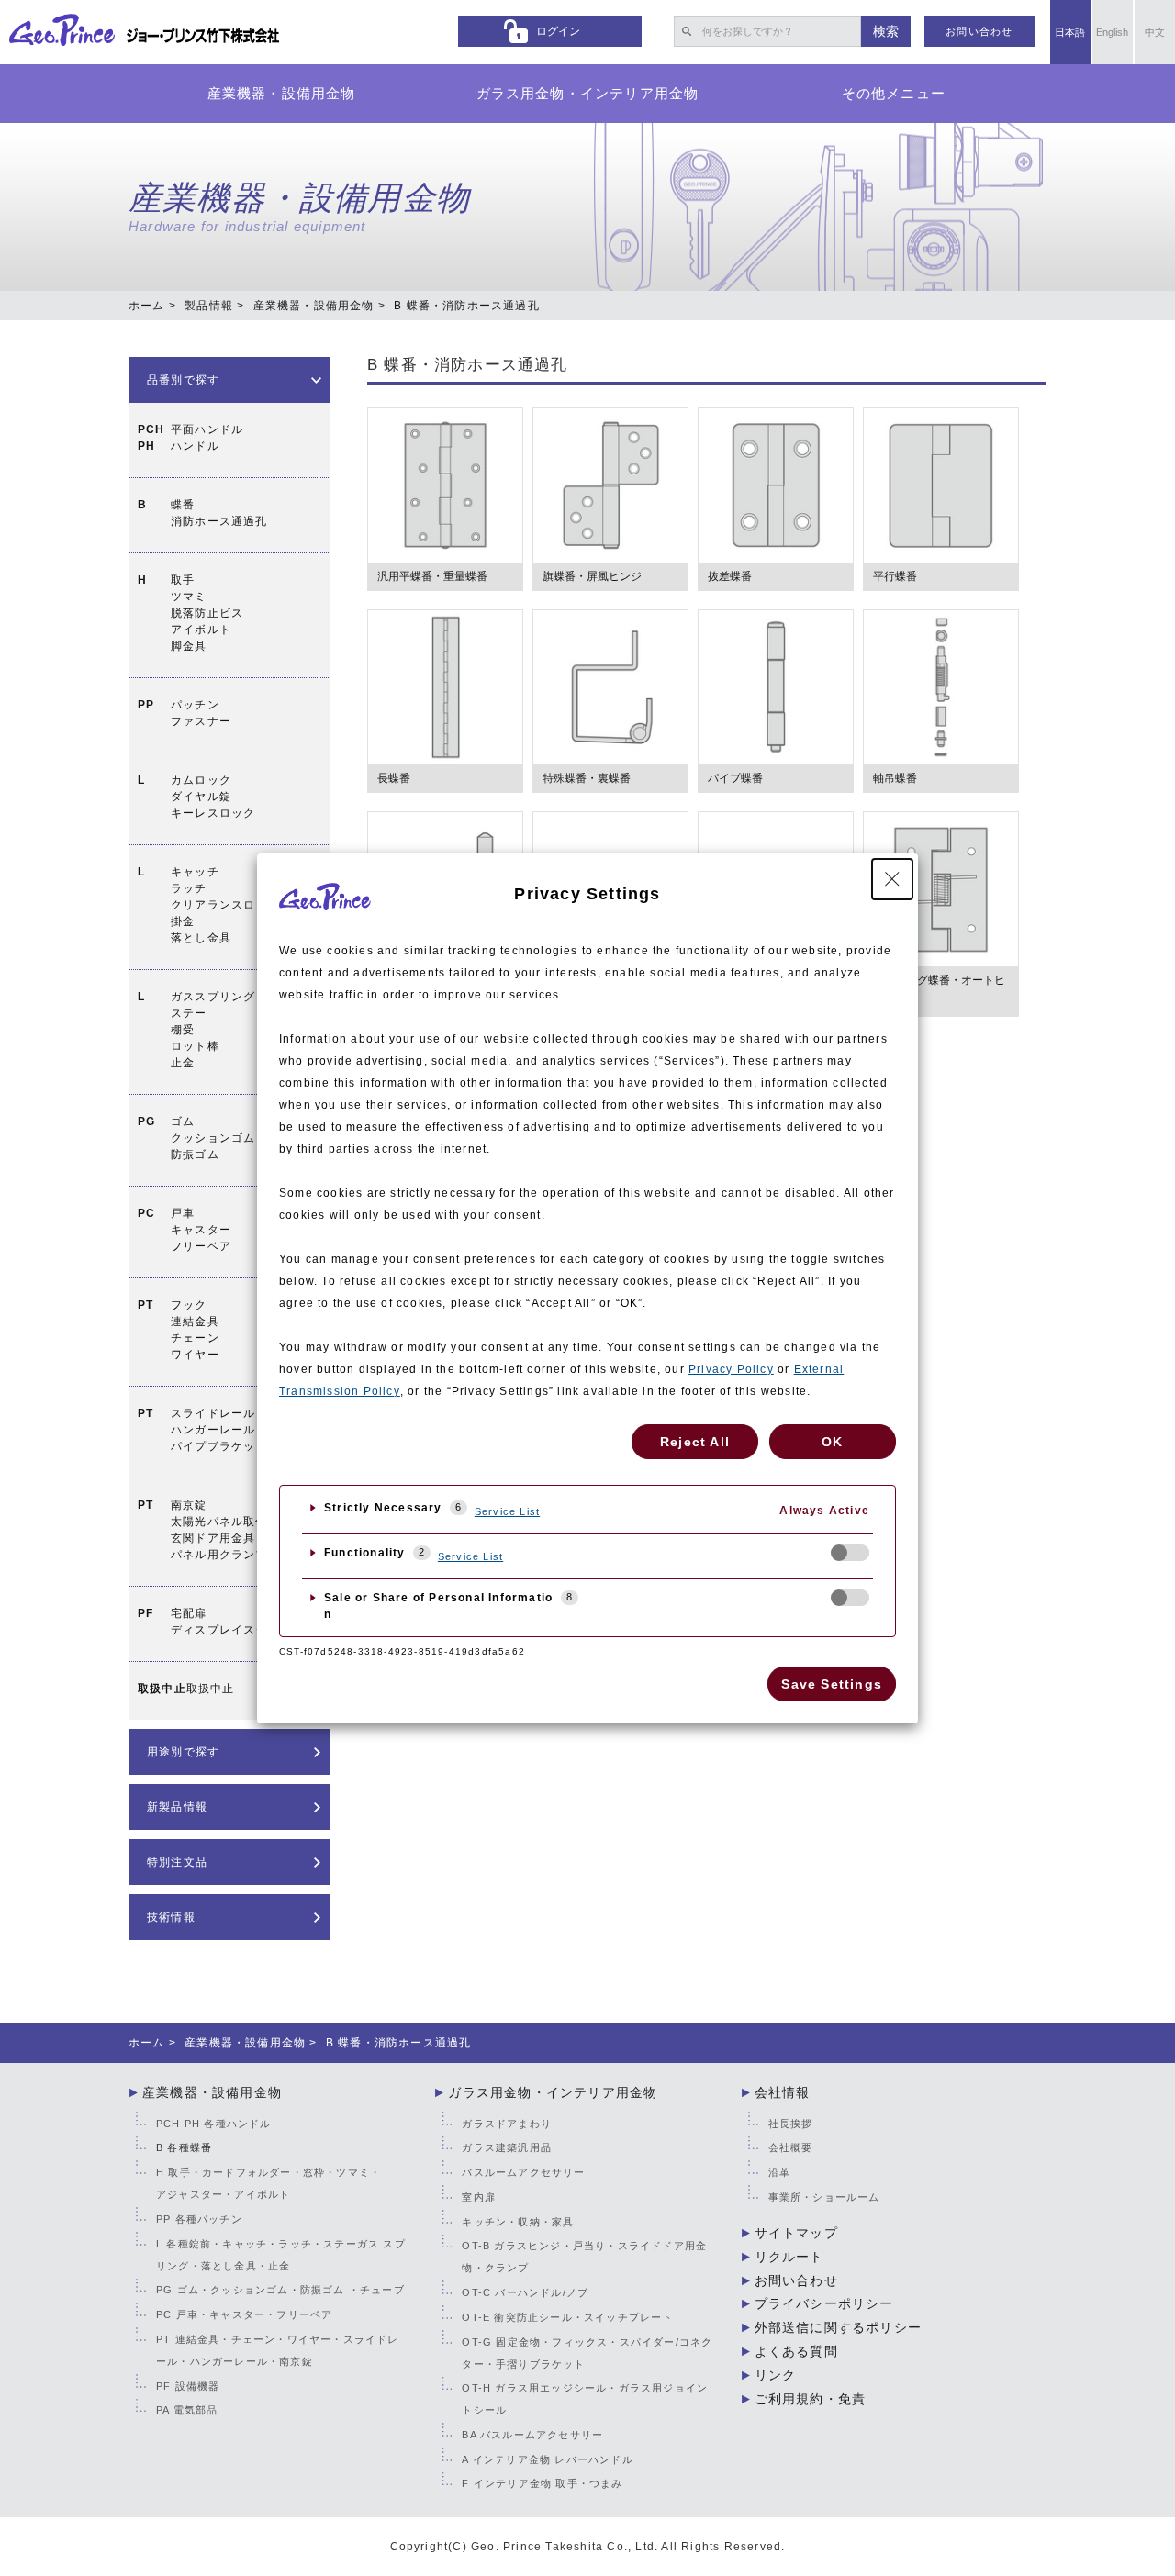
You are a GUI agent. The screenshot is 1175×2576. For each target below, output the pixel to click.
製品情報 (209, 306)
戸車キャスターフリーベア (201, 1230)
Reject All (695, 1442)
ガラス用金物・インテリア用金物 (588, 93)
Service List (507, 1511)
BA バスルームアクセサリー (532, 2435)
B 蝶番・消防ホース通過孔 (468, 365)
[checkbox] (850, 1553)
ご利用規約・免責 (811, 2399)
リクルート (789, 2257)
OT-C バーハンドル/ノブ (525, 2292)
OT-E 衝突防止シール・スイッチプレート (567, 2317)
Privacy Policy (731, 1369)
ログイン (558, 31)
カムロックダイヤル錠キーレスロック (213, 797)
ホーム (147, 306)
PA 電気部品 (187, 2410)
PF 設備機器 (188, 2386)
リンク (776, 2375)
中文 (1155, 32)
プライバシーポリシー (824, 2303)
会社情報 (783, 2092)
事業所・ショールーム (824, 2197)
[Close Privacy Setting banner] (892, 879)
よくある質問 (796, 2351)
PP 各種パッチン (199, 2219)
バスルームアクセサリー (523, 2172)
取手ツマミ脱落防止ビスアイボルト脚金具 (207, 613)
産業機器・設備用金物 (282, 93)
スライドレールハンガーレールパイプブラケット (219, 1430)
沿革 (779, 2172)
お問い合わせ (979, 31)
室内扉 (479, 2197)
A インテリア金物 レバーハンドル (547, 2459)
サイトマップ (796, 2233)
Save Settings (832, 1684)
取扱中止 (211, 1689)
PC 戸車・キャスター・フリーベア (244, 2314)
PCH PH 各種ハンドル (214, 2124)
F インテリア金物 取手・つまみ (542, 2483)
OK (832, 1442)
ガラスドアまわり (507, 2124)
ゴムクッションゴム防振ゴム (213, 1138)
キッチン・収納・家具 (518, 2222)
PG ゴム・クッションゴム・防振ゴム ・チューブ (280, 2290)
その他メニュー (894, 93)
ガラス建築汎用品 (507, 2147)
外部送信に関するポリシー (838, 2327)
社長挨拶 (791, 2124)
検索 (886, 31)
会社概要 (791, 2147)
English (1112, 32)
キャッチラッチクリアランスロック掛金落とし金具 (225, 905)
